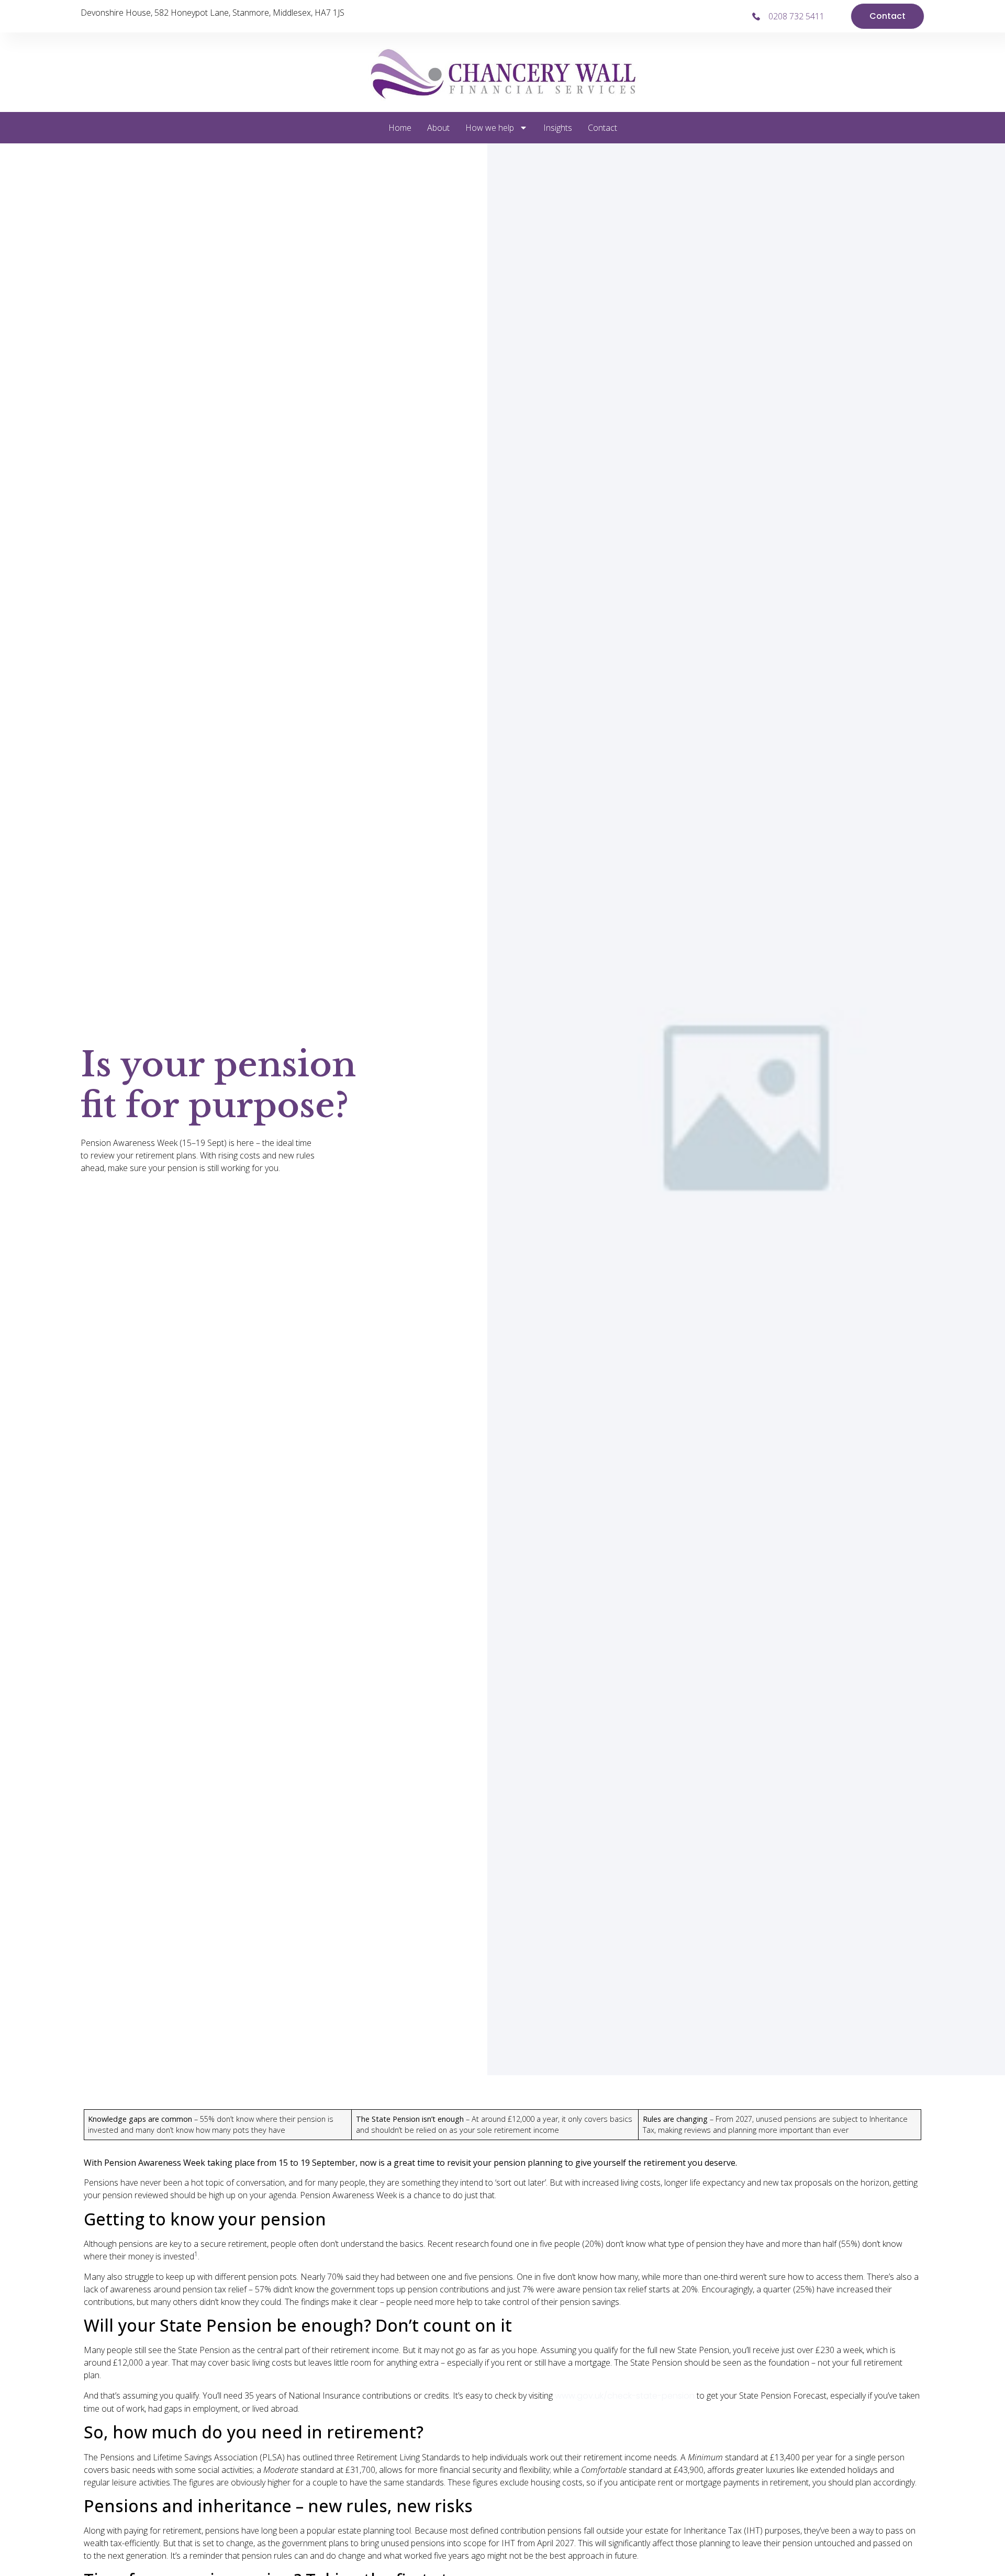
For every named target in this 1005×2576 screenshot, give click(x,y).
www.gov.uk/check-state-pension (625, 2396)
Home (400, 128)
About (438, 128)
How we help (490, 128)
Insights (558, 128)
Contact (602, 128)
